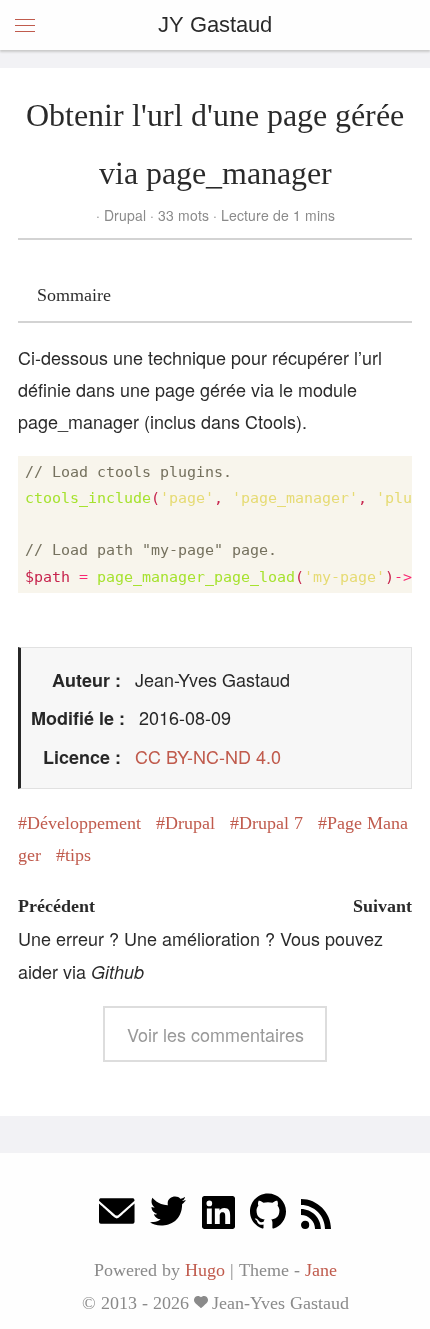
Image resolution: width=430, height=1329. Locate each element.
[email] (117, 1216)
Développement (84, 823)
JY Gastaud (215, 24)
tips (78, 855)
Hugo (205, 1270)
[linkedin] (218, 1216)
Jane (321, 1270)
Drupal (125, 215)
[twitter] (168, 1216)
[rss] (316, 1216)
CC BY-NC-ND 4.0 (208, 756)
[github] (268, 1216)
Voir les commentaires (215, 1034)
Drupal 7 (271, 823)
